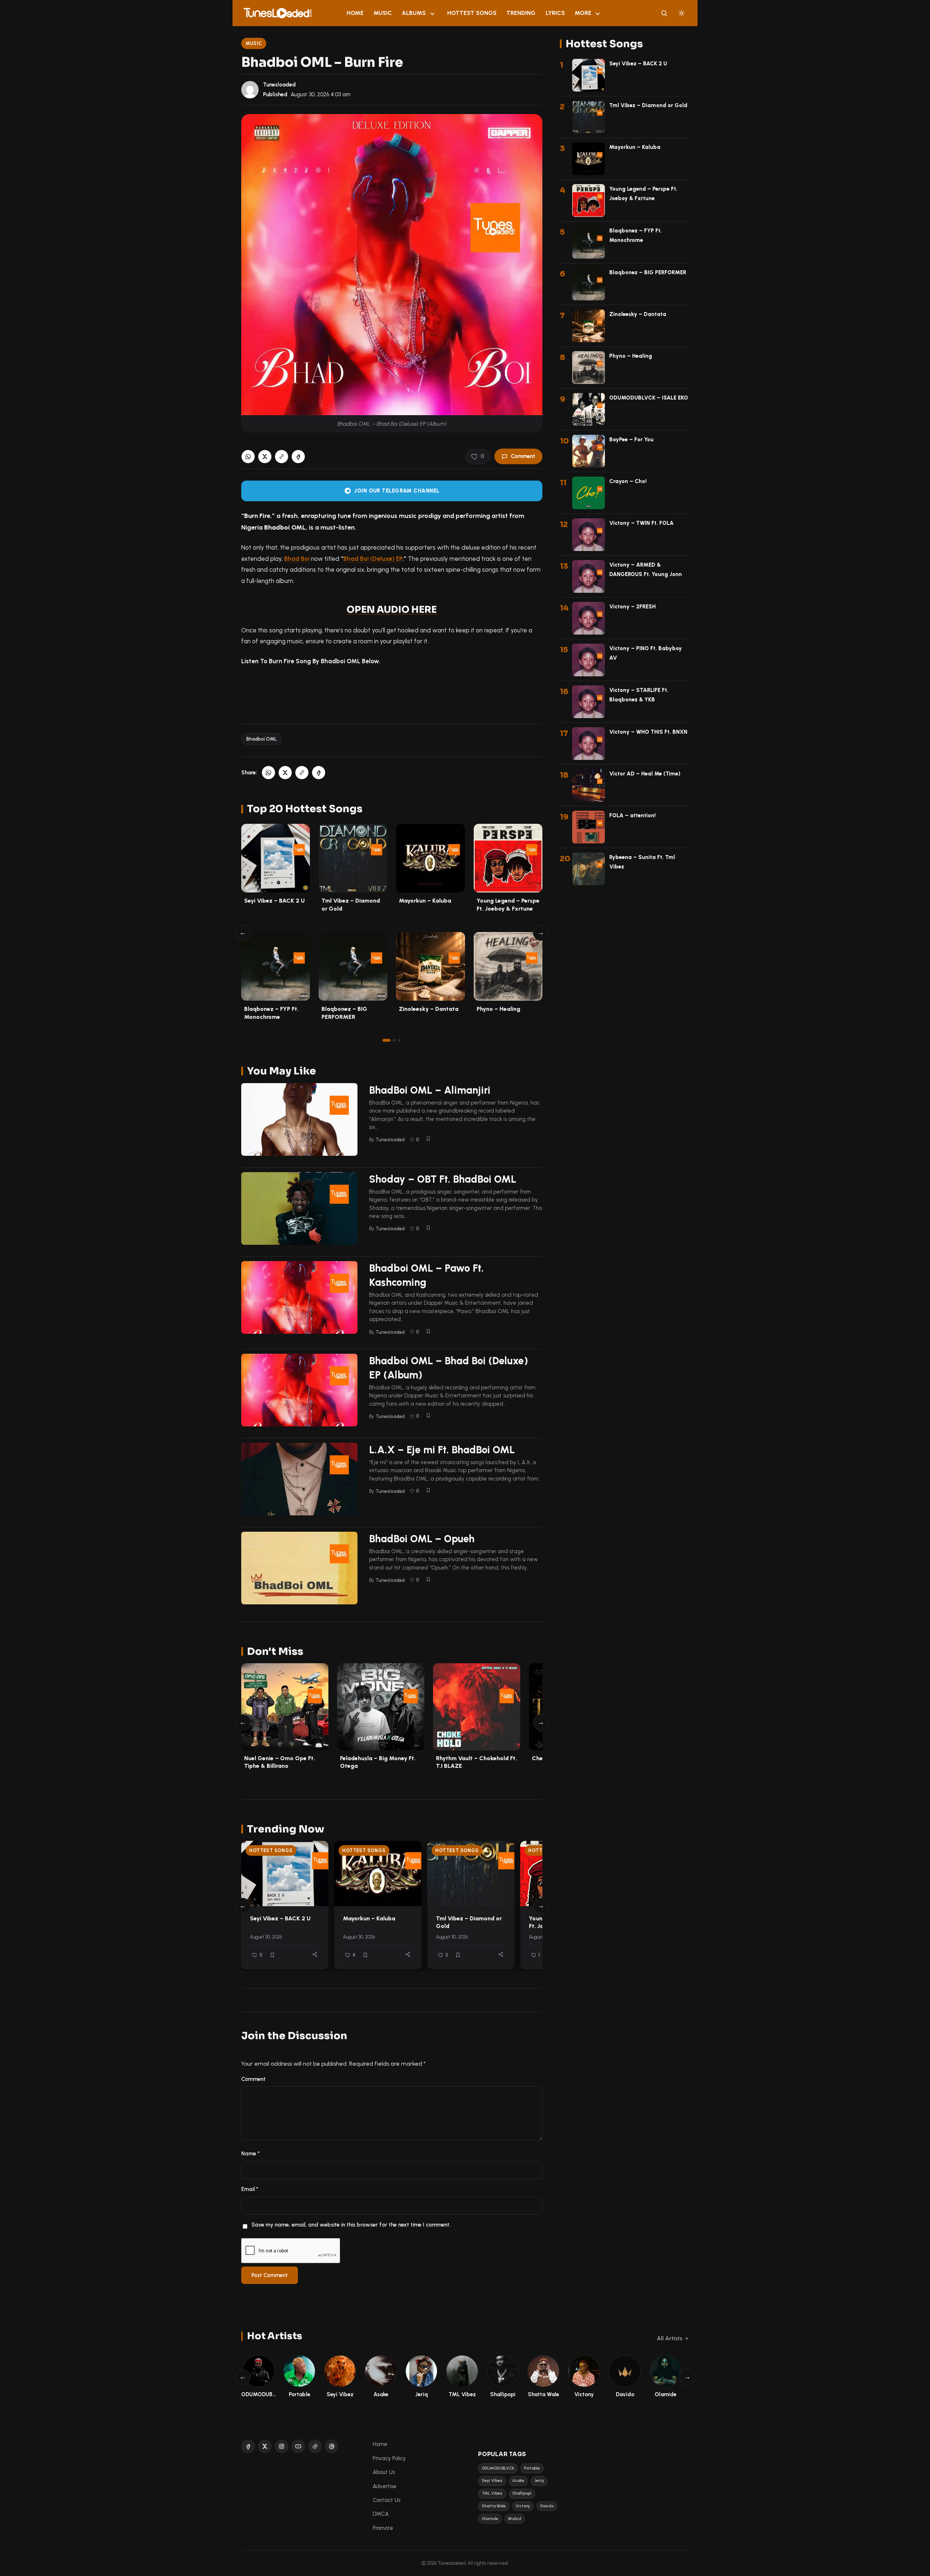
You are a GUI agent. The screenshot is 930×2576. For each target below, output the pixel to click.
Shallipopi (522, 2493)
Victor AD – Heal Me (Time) (645, 774)
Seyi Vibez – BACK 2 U (274, 901)
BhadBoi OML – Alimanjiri (430, 1090)
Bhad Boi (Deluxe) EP (373, 559)
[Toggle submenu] (432, 13)
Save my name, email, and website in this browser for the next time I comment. (351, 2225)
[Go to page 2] (394, 1040)
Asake (518, 2481)
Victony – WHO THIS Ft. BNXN (648, 732)
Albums (414, 13)
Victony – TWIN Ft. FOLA (641, 523)
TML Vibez (492, 2493)
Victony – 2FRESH (632, 607)
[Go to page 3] (399, 1040)
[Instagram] (282, 2446)
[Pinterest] (332, 2446)
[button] (282, 457)
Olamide (490, 2519)
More (583, 13)
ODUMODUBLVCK (498, 2468)
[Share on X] (265, 457)
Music (383, 13)
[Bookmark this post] (428, 1139)
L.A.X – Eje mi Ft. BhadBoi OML (442, 1450)
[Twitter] (265, 2446)
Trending (521, 13)
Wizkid (515, 2519)
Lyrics (555, 13)
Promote (383, 2528)
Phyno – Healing (498, 1009)
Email (250, 2189)
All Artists (670, 2338)
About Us (384, 2472)
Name (250, 2154)
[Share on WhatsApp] (248, 457)
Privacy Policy (389, 2458)
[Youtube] (298, 2446)
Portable (532, 2468)
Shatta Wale (494, 2506)
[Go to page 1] (387, 1040)
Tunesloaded (279, 85)
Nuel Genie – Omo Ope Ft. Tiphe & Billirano (280, 1762)
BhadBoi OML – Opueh (422, 1539)
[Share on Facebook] (298, 457)
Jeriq (539, 2481)
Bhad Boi (297, 559)
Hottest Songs (472, 13)
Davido (547, 2506)
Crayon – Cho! (628, 481)
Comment (523, 456)
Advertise (385, 2486)
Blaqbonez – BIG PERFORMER (648, 272)
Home (355, 13)
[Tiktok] (315, 2446)
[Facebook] (248, 2446)
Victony (523, 2506)
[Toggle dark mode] (682, 13)
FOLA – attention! (632, 815)
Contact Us (387, 2500)
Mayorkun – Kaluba (425, 901)
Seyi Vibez (492, 2481)
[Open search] (664, 13)
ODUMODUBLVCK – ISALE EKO (649, 398)
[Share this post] (315, 1954)
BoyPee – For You (631, 440)
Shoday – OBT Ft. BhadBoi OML (443, 1179)
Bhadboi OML (262, 739)
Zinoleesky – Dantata (429, 1009)
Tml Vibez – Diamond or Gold (648, 105)
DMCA (381, 2514)
